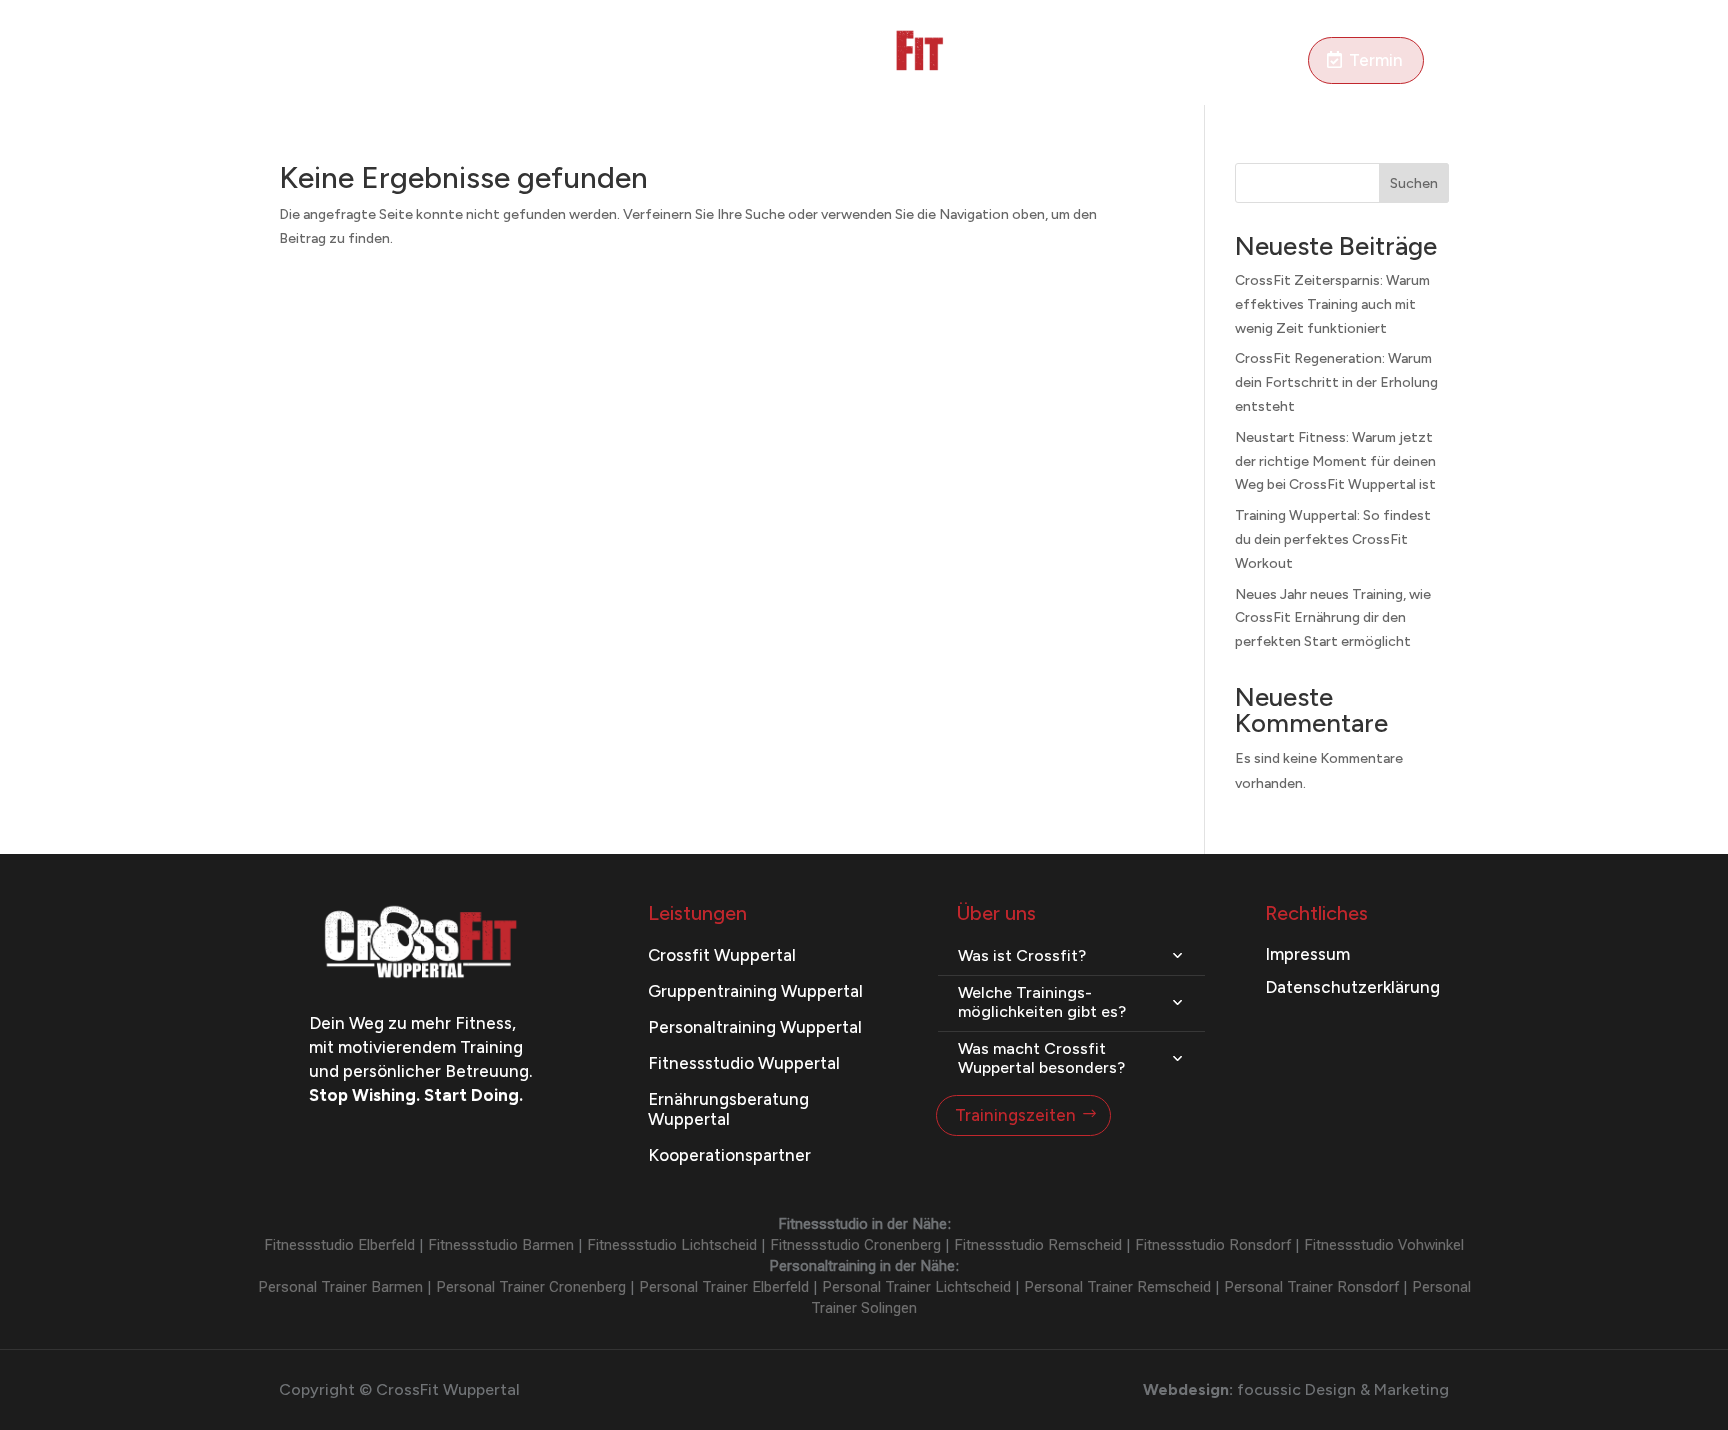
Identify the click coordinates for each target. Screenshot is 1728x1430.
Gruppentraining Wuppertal (755, 991)
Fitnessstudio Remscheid (1038, 1245)
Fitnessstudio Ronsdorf (1213, 1245)
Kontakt (1270, 61)
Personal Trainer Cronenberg (531, 1287)
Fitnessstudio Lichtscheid (672, 1245)
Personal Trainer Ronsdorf (1311, 1287)
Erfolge (1107, 61)
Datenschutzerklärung (1352, 987)
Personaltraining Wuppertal (755, 1027)
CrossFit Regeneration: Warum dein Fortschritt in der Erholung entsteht (1336, 382)
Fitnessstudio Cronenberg (855, 1245)
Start (297, 61)
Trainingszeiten (1015, 1115)
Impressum (1307, 954)
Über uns (1187, 61)
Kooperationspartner (729, 1155)
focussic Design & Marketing (1343, 1389)
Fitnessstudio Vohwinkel (1384, 1245)
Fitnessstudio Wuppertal (744, 1063)
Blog (1044, 61)
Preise (636, 61)
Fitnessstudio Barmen (501, 1245)
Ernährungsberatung (514, 61)
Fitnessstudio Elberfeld (339, 1245)
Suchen (1414, 183)
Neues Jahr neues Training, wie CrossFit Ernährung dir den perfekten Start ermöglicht (1333, 618)
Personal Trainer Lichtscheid (916, 1287)
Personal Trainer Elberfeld (724, 1287)
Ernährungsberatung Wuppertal (728, 1108)
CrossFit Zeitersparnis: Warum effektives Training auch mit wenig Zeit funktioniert (1332, 304)
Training (365, 61)
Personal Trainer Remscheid (1117, 1287)
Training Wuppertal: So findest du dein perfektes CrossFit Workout (1333, 539)
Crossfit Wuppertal (722, 955)
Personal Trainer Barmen (340, 1287)
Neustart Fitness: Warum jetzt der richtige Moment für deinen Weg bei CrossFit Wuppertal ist (1335, 461)
